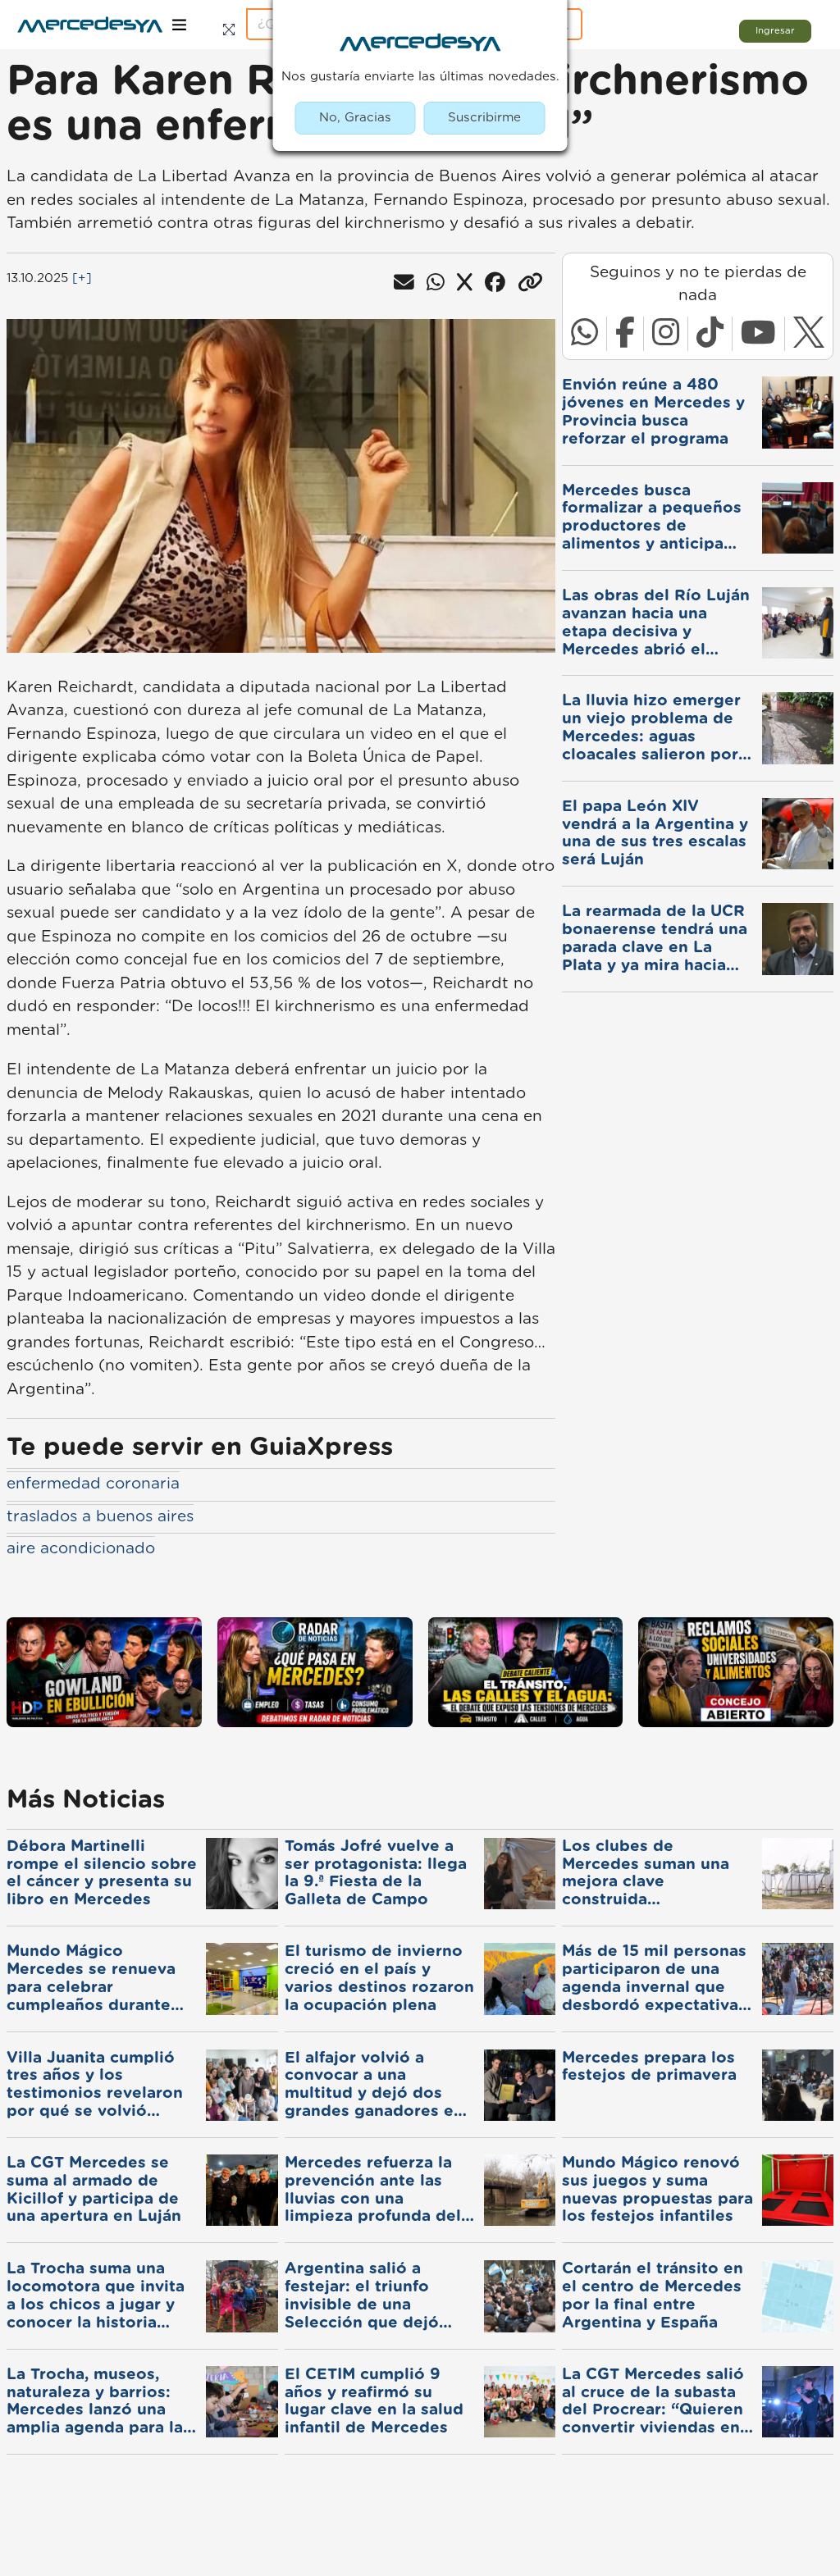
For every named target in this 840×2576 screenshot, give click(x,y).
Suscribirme (484, 118)
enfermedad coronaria (93, 1484)
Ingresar (775, 31)
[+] (82, 278)
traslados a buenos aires (100, 1517)
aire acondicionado (81, 1549)
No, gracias (355, 118)
